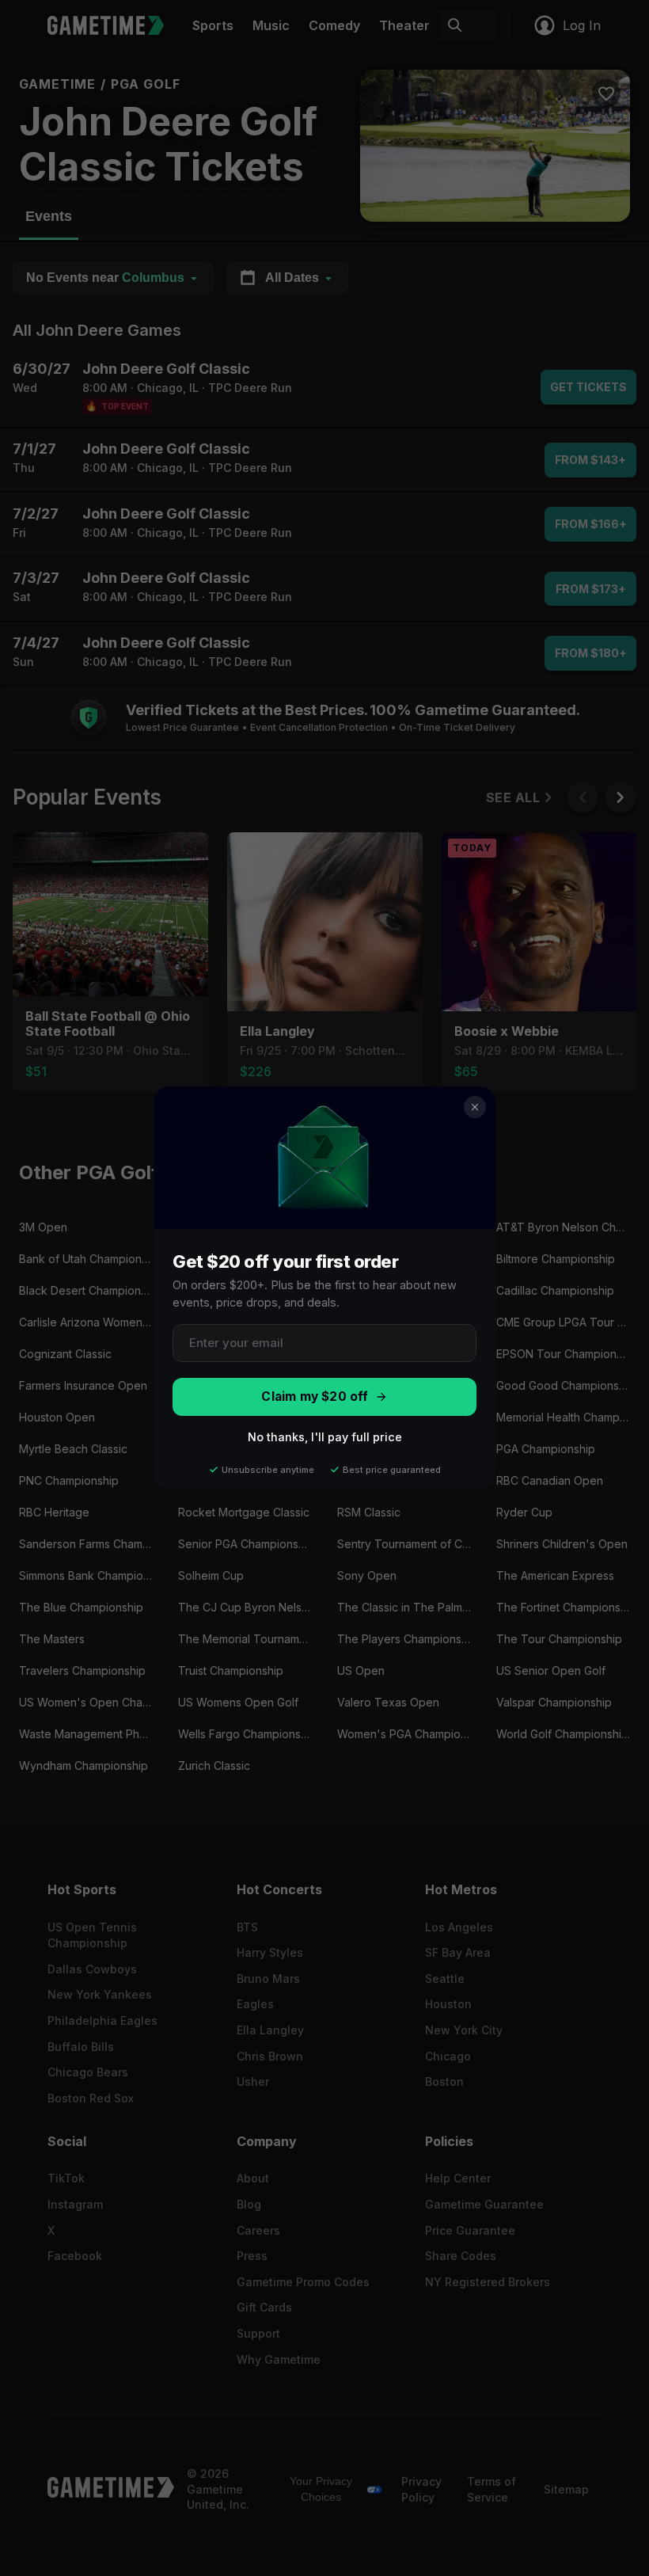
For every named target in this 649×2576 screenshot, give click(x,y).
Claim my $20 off (315, 1396)
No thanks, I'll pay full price (325, 1437)
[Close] (475, 1107)
